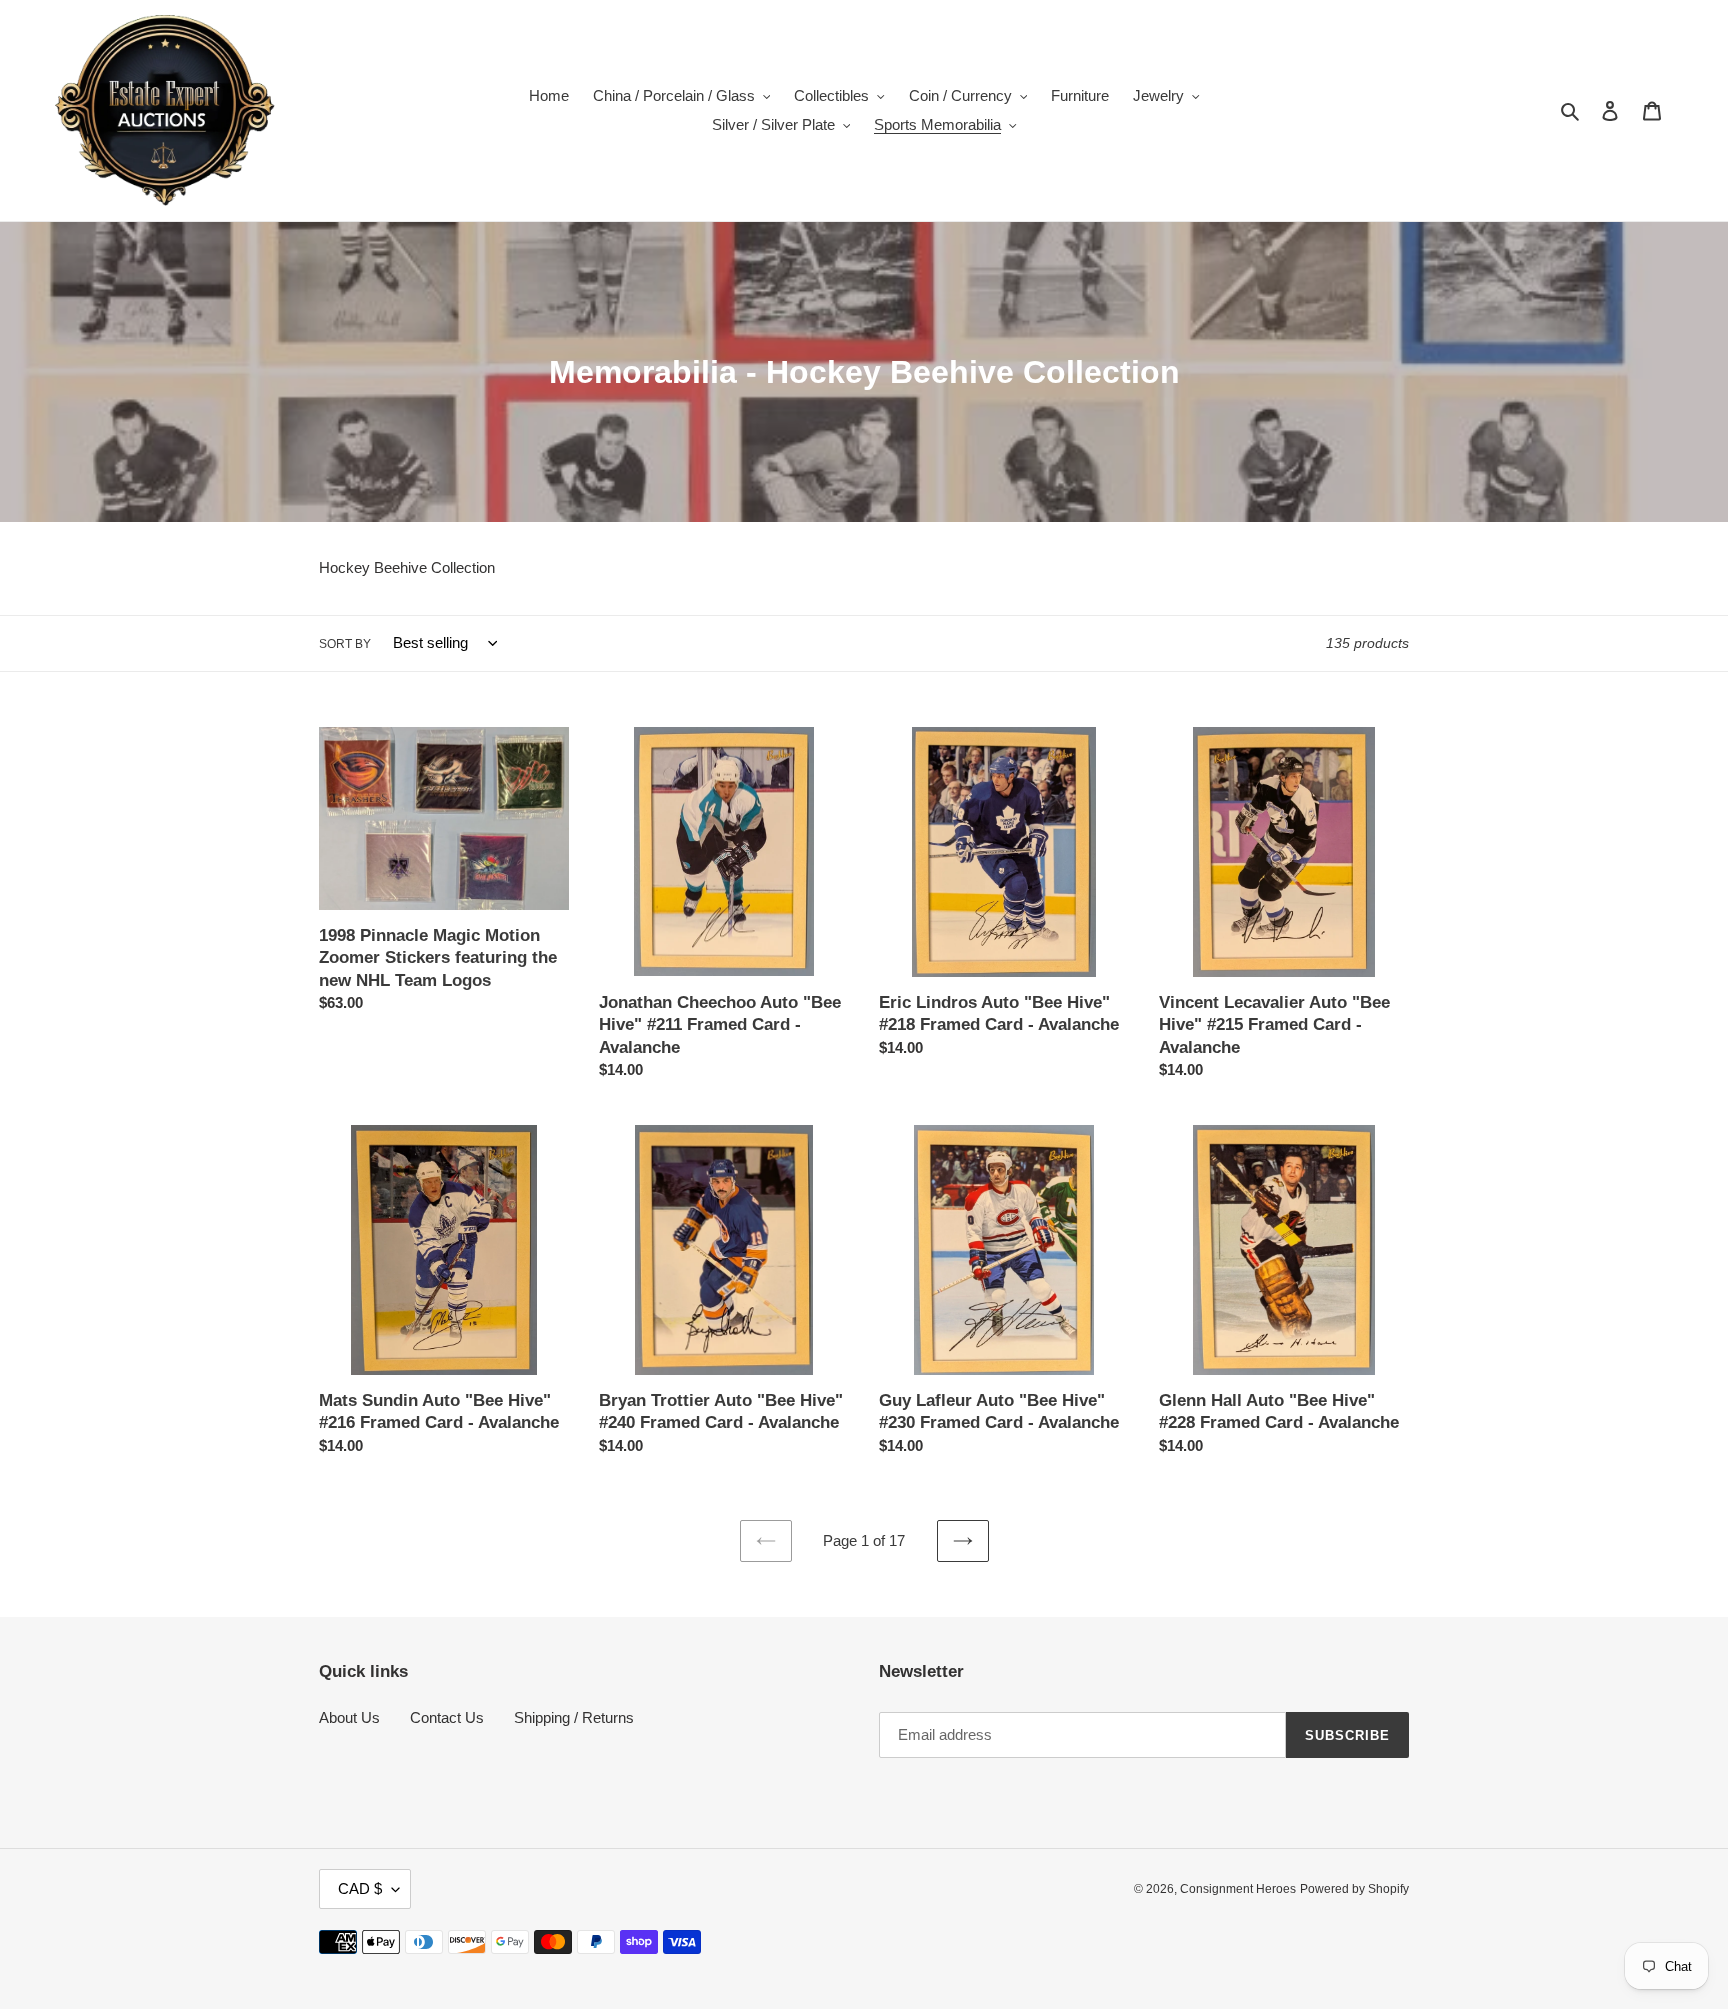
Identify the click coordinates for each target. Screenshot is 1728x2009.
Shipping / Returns (574, 1717)
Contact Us (447, 1717)
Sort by (345, 644)
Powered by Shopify (1354, 1889)
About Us (349, 1717)
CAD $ (360, 1888)
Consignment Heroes (1238, 1889)
